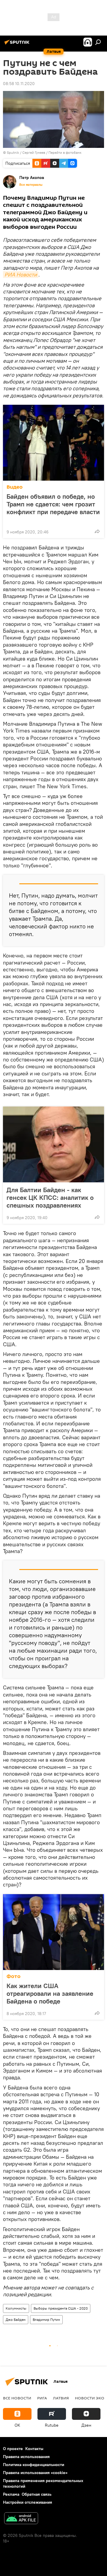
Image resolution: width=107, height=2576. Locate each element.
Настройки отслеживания (27, 2502)
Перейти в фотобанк (65, 152)
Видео (15, 487)
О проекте (13, 2449)
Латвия (61, 2398)
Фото (14, 1976)
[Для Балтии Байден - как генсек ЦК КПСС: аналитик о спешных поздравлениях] (53, 1144)
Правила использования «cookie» (35, 2473)
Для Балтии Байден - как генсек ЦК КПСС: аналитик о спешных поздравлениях (50, 1197)
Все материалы (31, 185)
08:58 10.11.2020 (19, 84)
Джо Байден (16, 2320)
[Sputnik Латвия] (18, 44)
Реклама (11, 2494)
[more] (97, 531)
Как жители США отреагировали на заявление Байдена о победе (50, 1993)
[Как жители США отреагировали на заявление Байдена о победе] (53, 1932)
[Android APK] (21, 2519)
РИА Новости (21, 275)
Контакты (34, 2449)
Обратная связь (37, 2494)
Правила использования (26, 2457)
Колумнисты (16, 2308)
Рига (42, 2398)
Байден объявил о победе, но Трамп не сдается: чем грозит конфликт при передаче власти (53, 504)
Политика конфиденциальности (34, 2465)
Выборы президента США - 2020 (61, 2308)
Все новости (17, 2398)
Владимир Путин (46, 2320)
